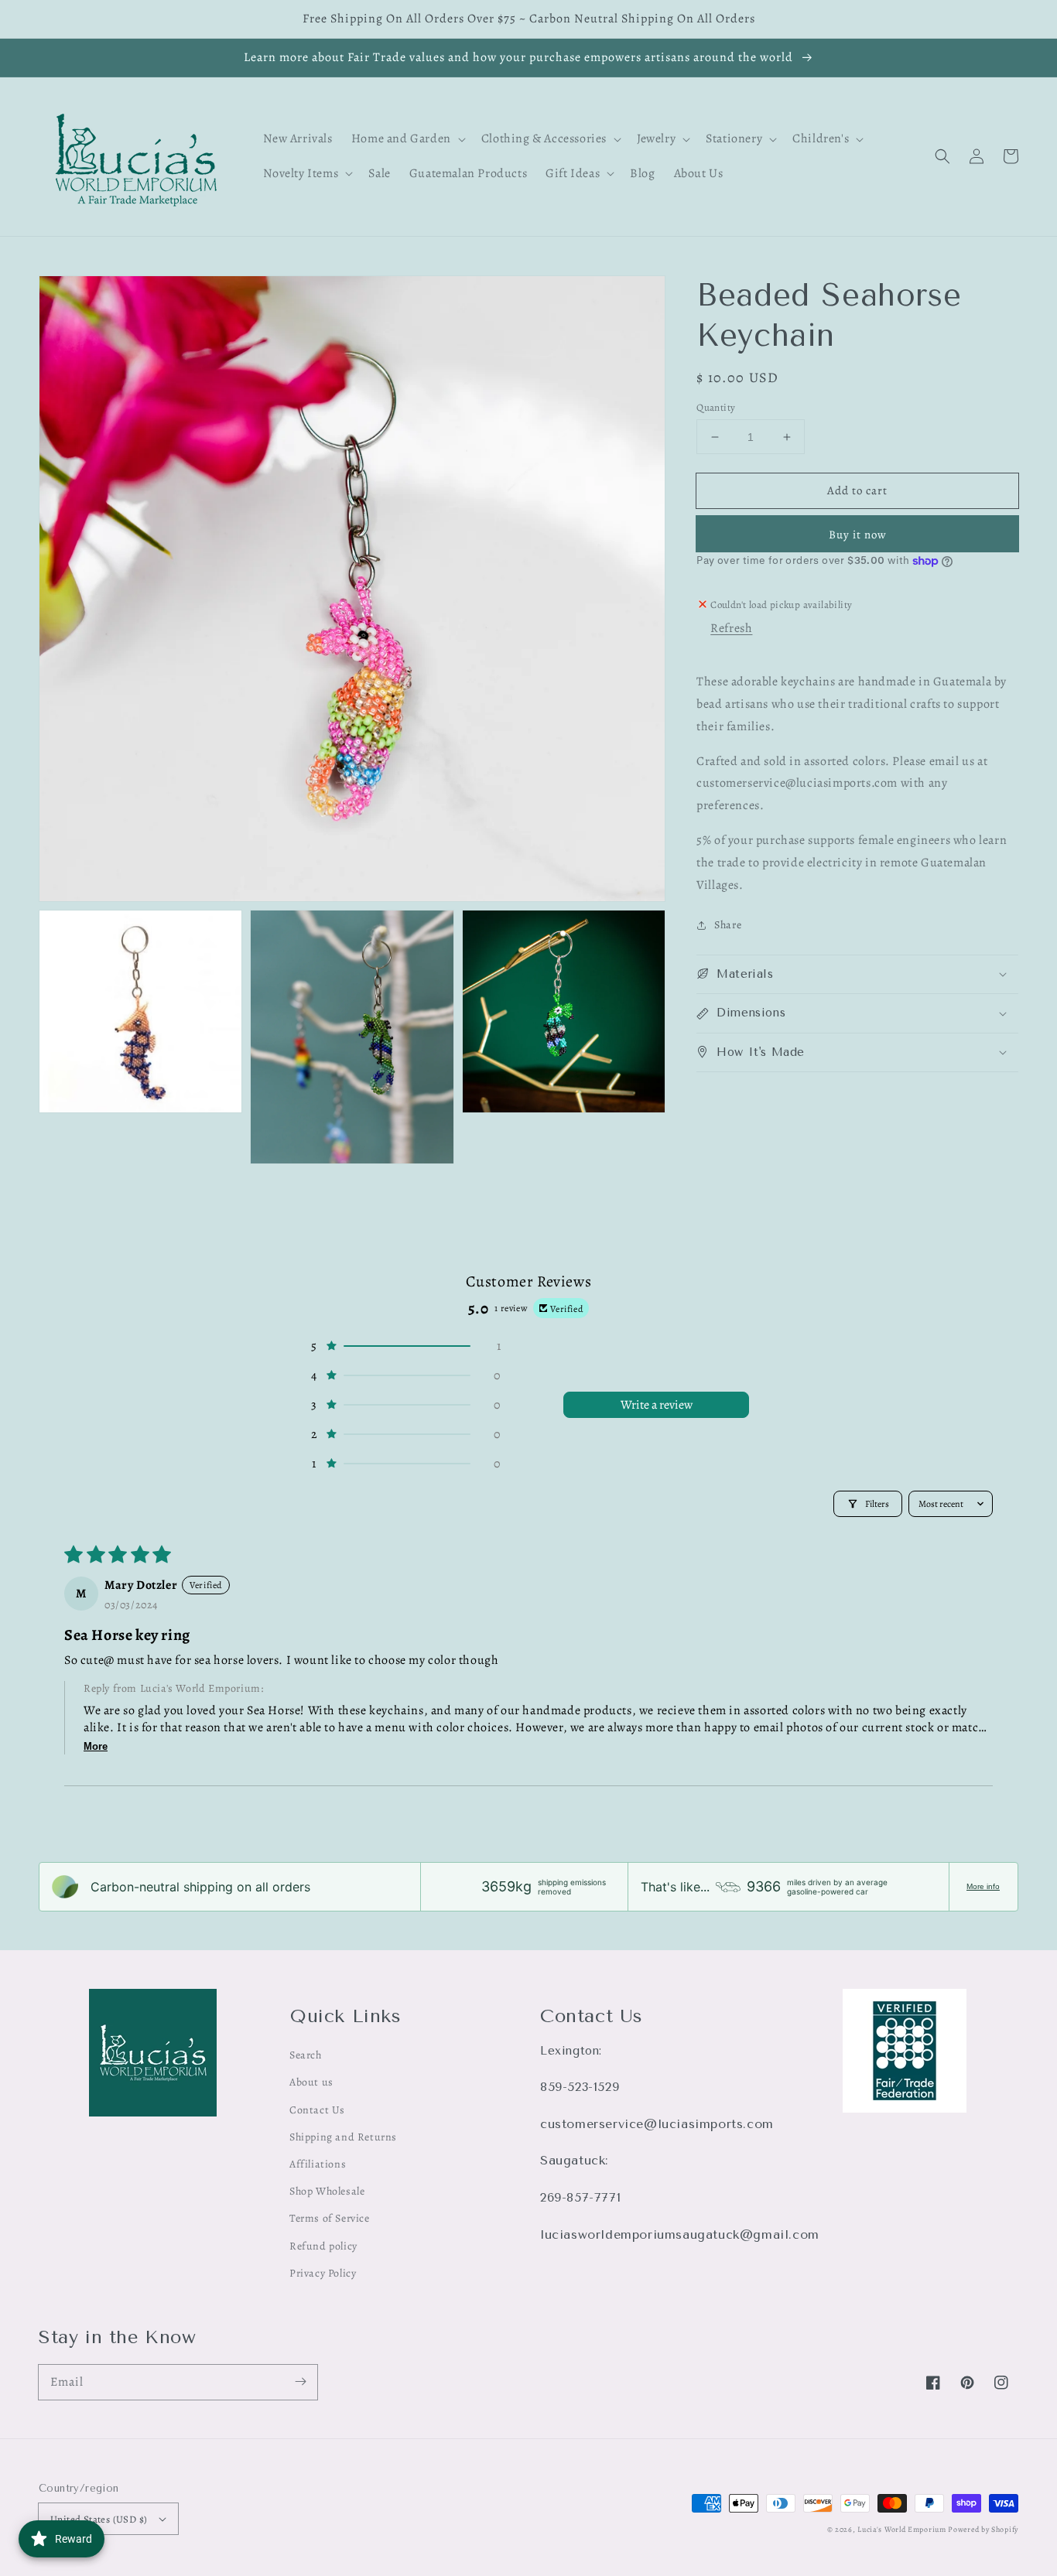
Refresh (731, 628)
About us (311, 2082)
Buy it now (858, 535)
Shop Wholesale (327, 2191)
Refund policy (323, 2246)
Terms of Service (330, 2218)
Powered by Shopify (983, 2529)
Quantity (716, 407)
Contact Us (317, 2110)
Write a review (657, 1405)
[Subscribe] (300, 2382)
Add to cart (857, 490)
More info (983, 1886)
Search (306, 2055)
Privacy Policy (323, 2273)
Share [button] (728, 925)
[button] (942, 156)
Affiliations (318, 2164)
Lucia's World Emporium (901, 2529)
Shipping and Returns (343, 2137)
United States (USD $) (99, 2519)
